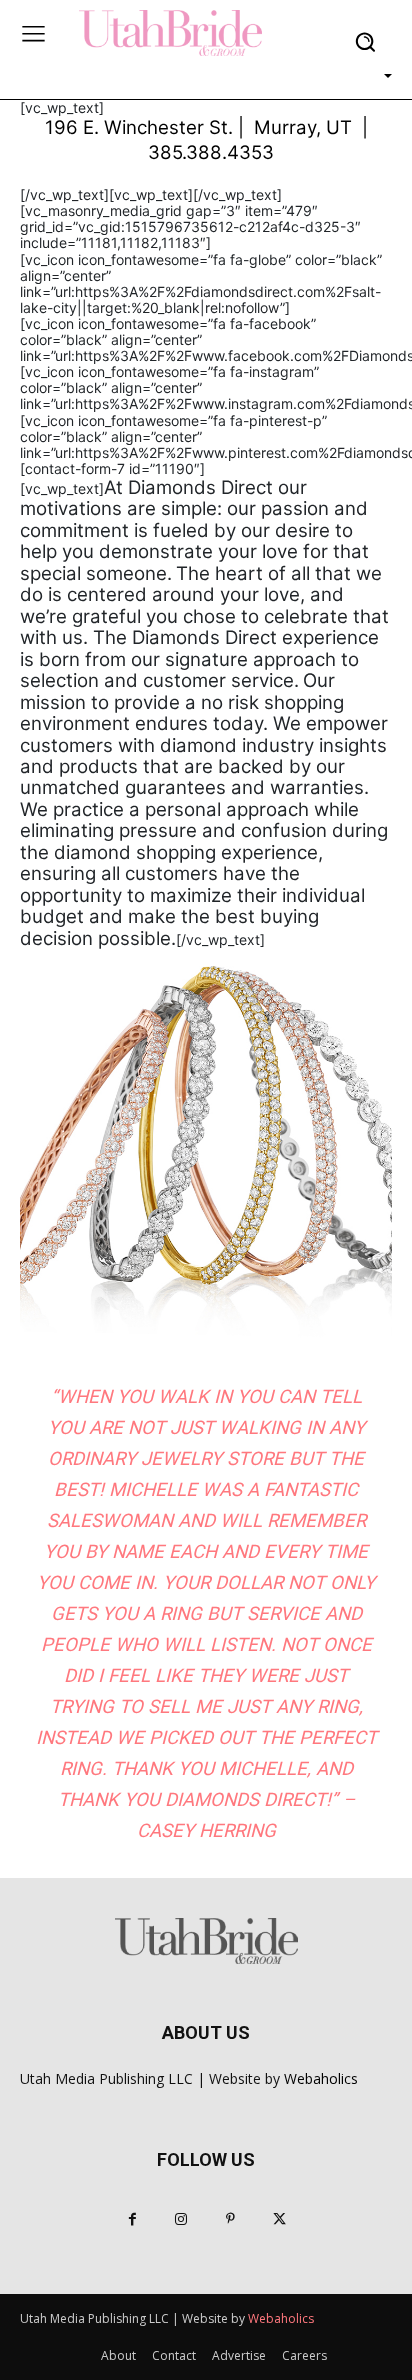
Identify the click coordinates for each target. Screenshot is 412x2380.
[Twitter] (279, 2219)
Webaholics (321, 2078)
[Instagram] (181, 2219)
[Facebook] (132, 2219)
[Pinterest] (230, 2219)
